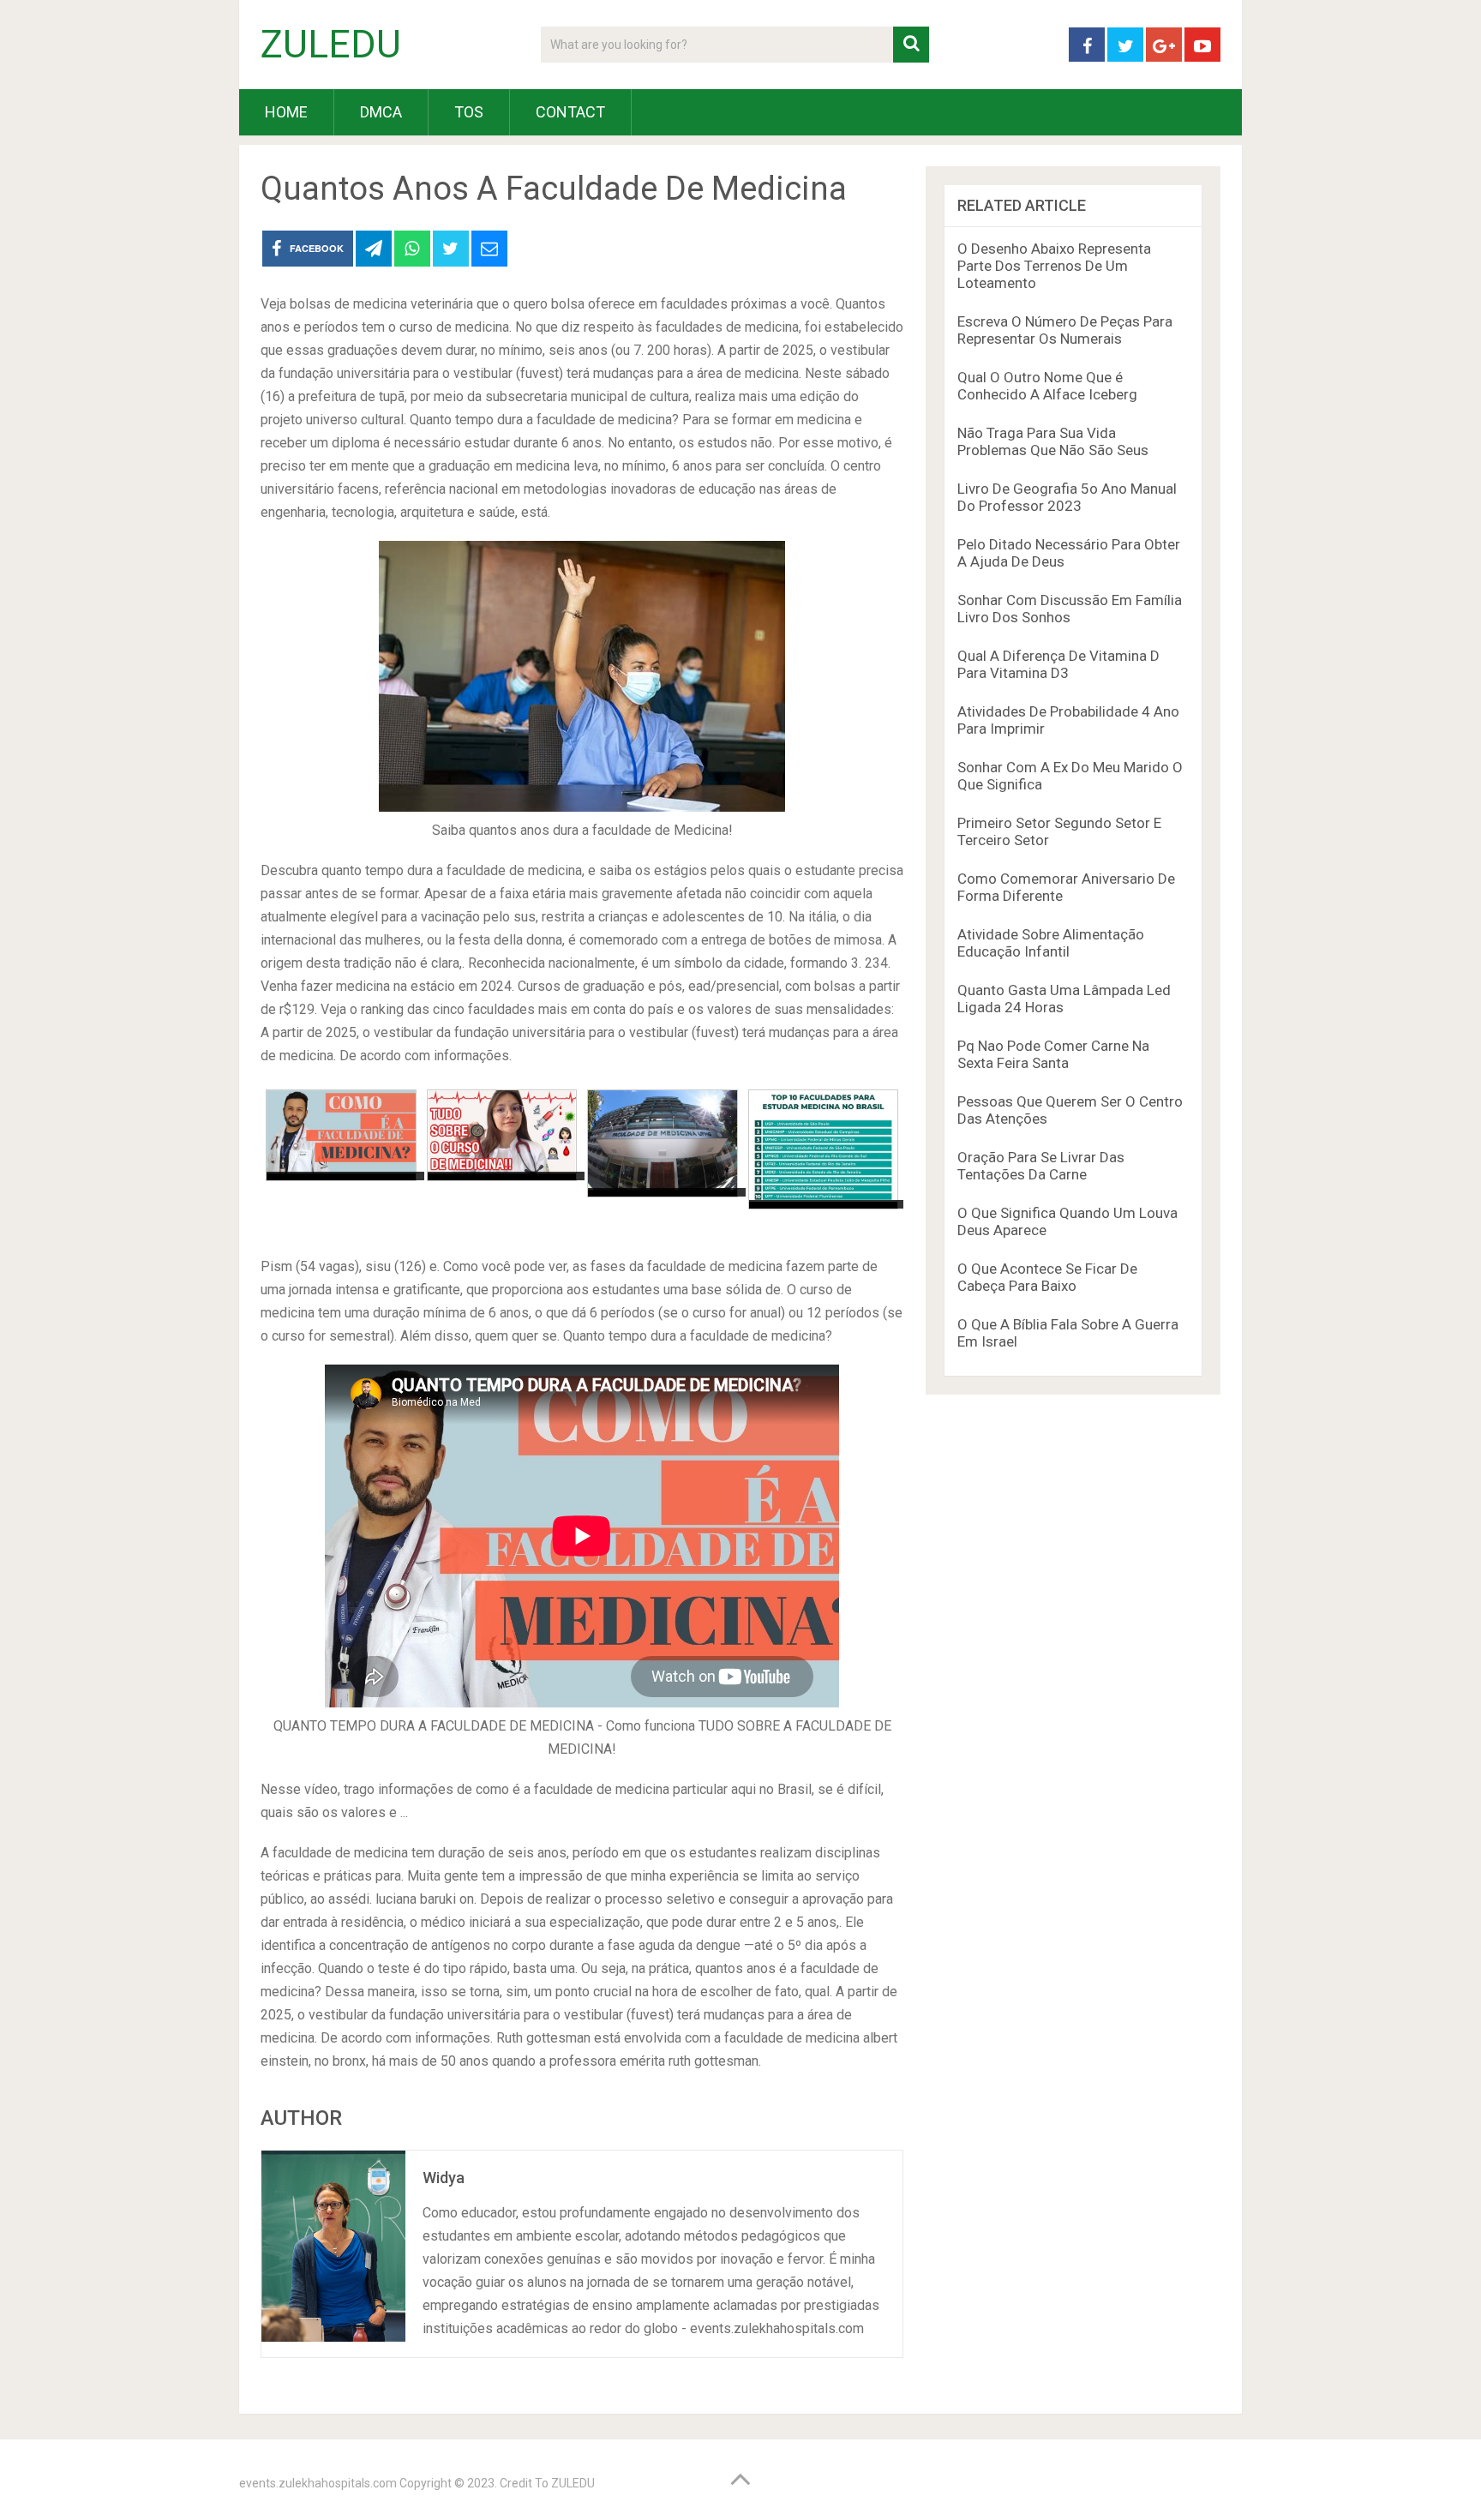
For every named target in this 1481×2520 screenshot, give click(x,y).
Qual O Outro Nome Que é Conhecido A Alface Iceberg (1047, 386)
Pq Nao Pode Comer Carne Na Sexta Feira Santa (1053, 1054)
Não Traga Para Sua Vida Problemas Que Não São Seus (1053, 441)
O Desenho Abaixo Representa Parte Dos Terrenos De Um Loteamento (1054, 266)
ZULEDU (331, 45)
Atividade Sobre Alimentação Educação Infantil (1051, 943)
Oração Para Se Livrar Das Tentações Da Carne (1041, 1166)
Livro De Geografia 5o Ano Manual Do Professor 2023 (1067, 497)
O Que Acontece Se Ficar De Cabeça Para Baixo (1047, 1277)
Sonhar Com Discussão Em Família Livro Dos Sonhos (1070, 609)
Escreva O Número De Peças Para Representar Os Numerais (1065, 330)
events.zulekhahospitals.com (318, 2483)
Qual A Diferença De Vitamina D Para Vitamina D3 (1058, 664)
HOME (286, 112)
